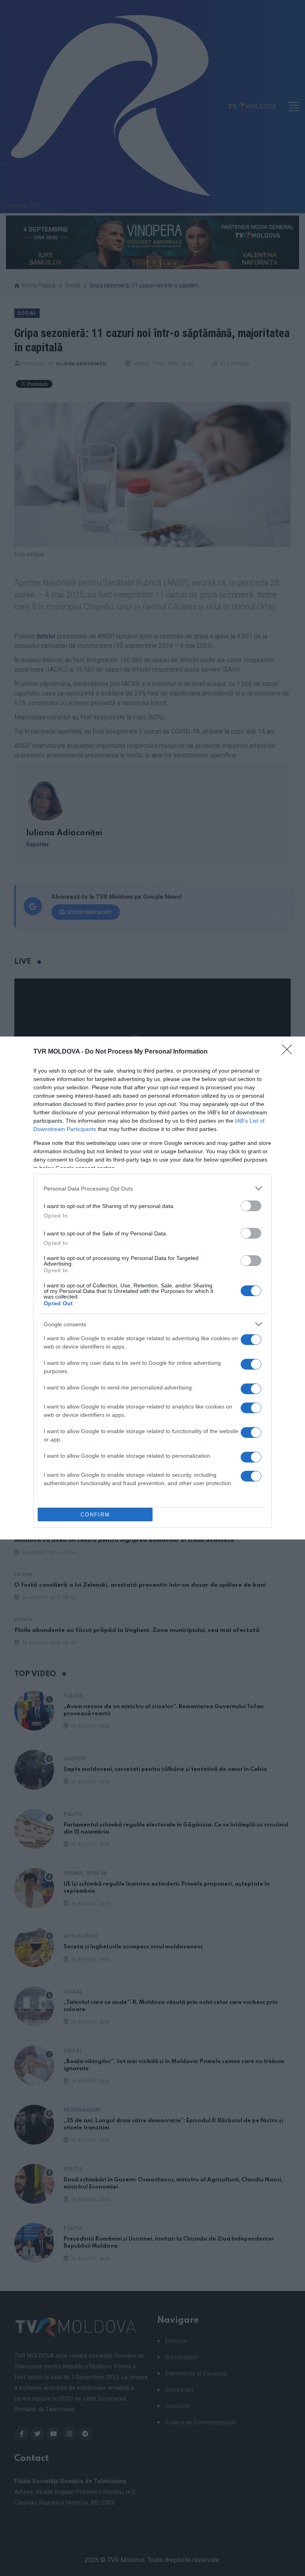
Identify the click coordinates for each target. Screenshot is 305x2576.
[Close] (290, 1052)
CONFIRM (95, 1515)
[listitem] (152, 1188)
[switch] (251, 1206)
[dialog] (152, 1288)
